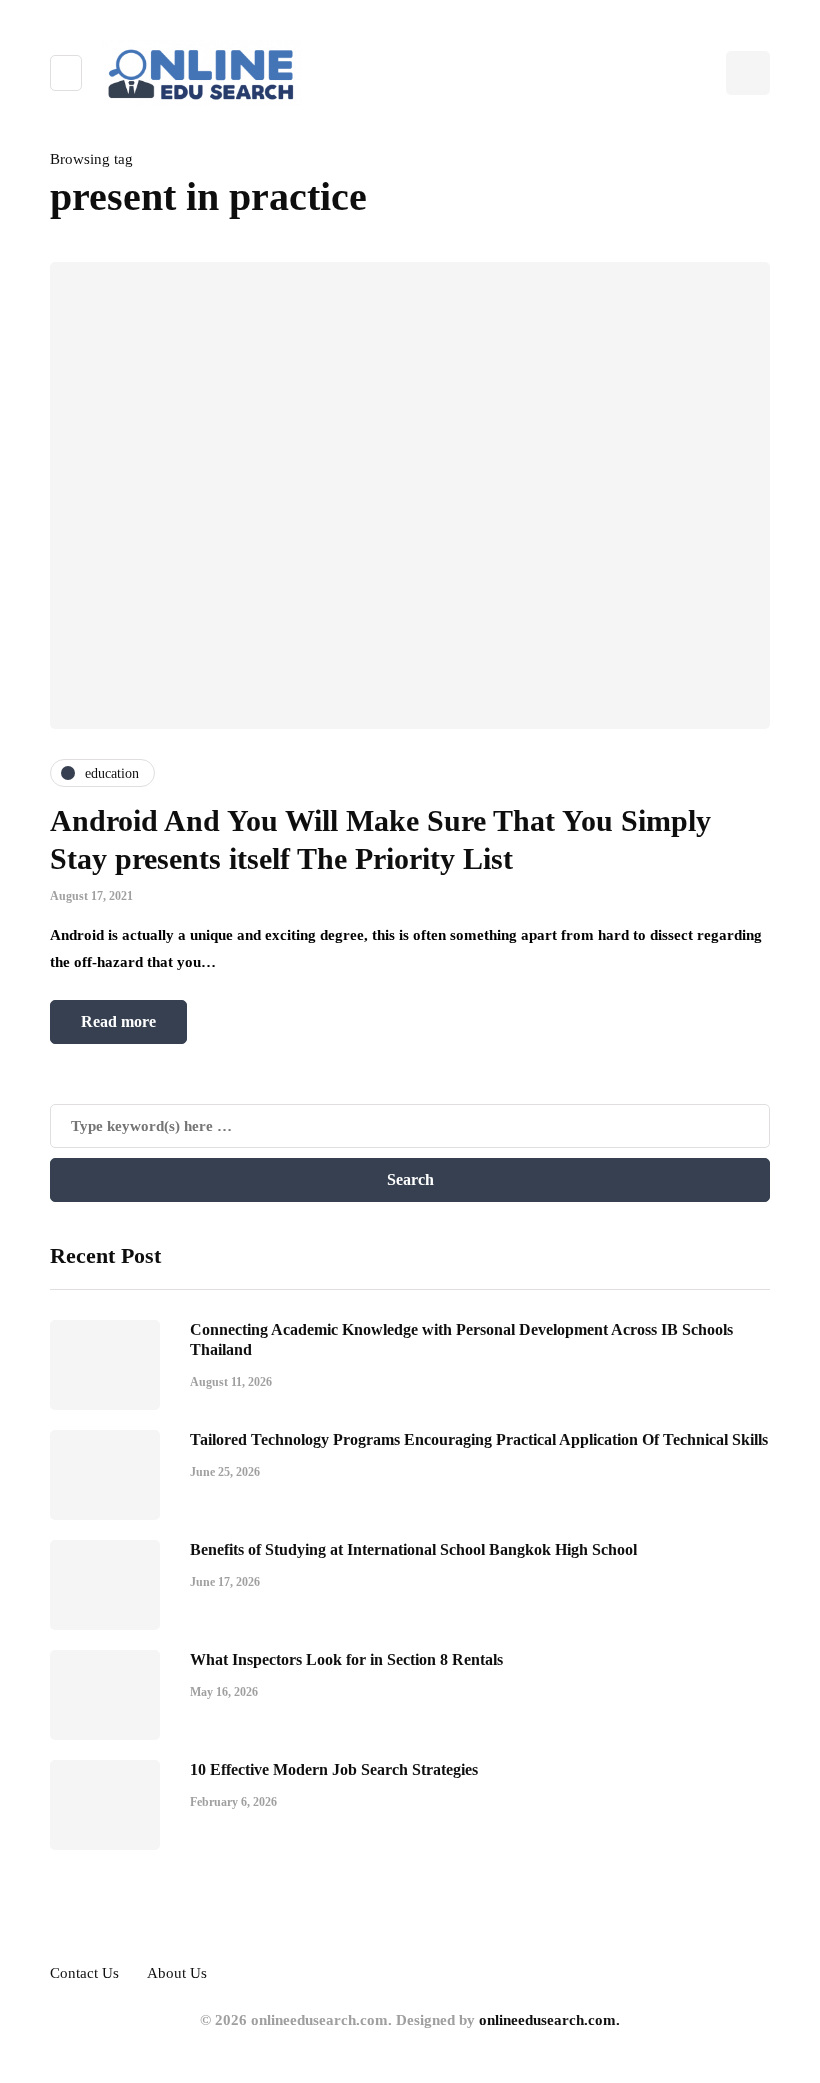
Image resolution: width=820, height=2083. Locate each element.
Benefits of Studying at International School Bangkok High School (413, 1549)
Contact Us (84, 1973)
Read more (118, 1021)
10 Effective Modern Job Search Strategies (334, 1769)
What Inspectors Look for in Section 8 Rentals (346, 1659)
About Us (177, 1973)
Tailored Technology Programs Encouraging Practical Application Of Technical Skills (479, 1439)
